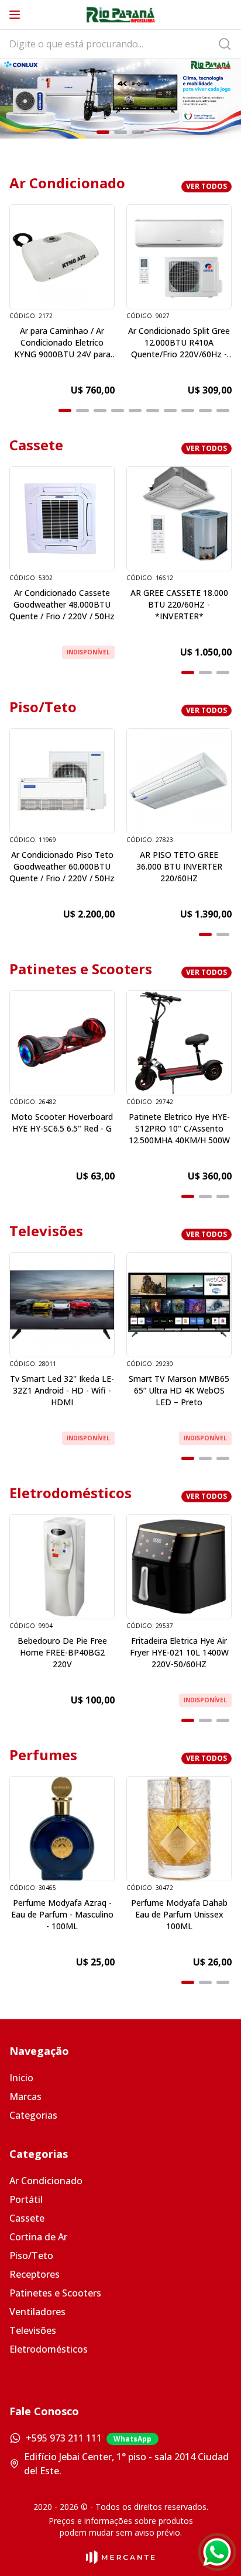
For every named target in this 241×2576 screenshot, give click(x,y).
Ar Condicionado (46, 2181)
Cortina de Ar (38, 2237)
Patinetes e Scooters (55, 2293)
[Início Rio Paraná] (120, 15)
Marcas (25, 2096)
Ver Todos (206, 186)
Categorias (33, 2115)
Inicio (21, 2078)
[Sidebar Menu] (15, 15)
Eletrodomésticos (49, 2349)
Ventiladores (37, 2312)
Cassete (27, 2218)
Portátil (26, 2199)
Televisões (33, 2330)
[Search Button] (228, 44)
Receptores (35, 2274)
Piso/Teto (31, 2256)
